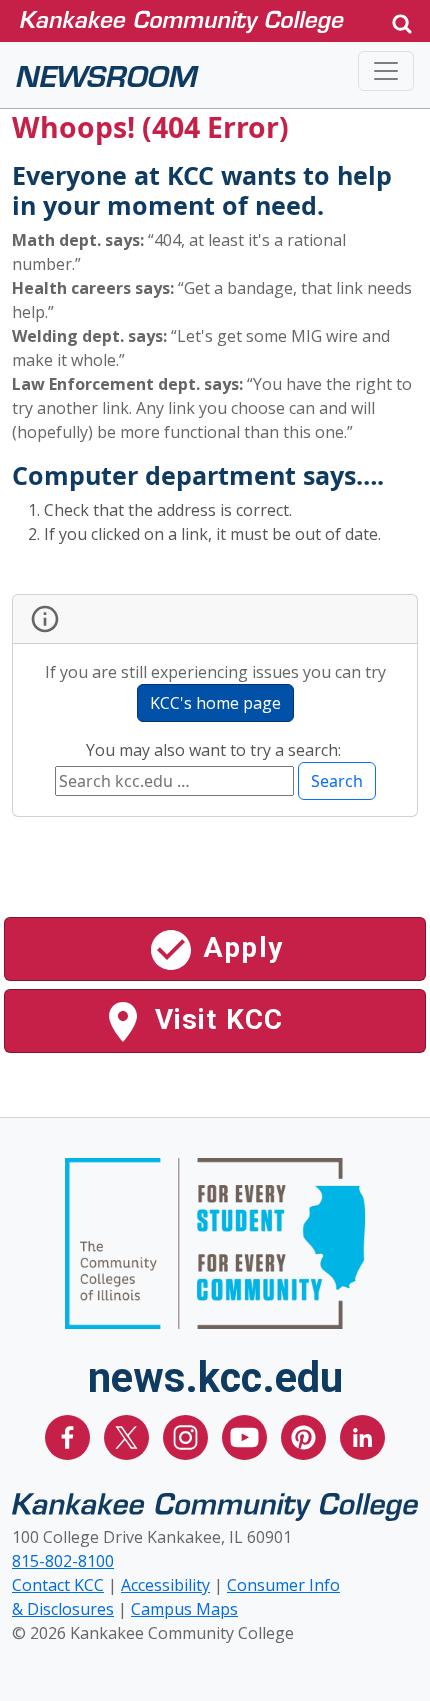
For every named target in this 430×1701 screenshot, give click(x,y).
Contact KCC (58, 1585)
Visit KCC (215, 1019)
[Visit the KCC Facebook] (69, 1436)
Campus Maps (184, 1609)
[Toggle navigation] (386, 71)
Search (337, 781)
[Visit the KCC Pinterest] (305, 1436)
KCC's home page (215, 703)
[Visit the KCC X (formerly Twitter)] (128, 1436)
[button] (402, 21)
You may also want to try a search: (215, 750)
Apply (239, 947)
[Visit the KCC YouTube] (246, 1436)
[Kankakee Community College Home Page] (197, 20)
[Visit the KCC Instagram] (187, 1436)
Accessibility (165, 1585)
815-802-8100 (63, 1561)
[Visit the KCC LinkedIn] (362, 1436)
